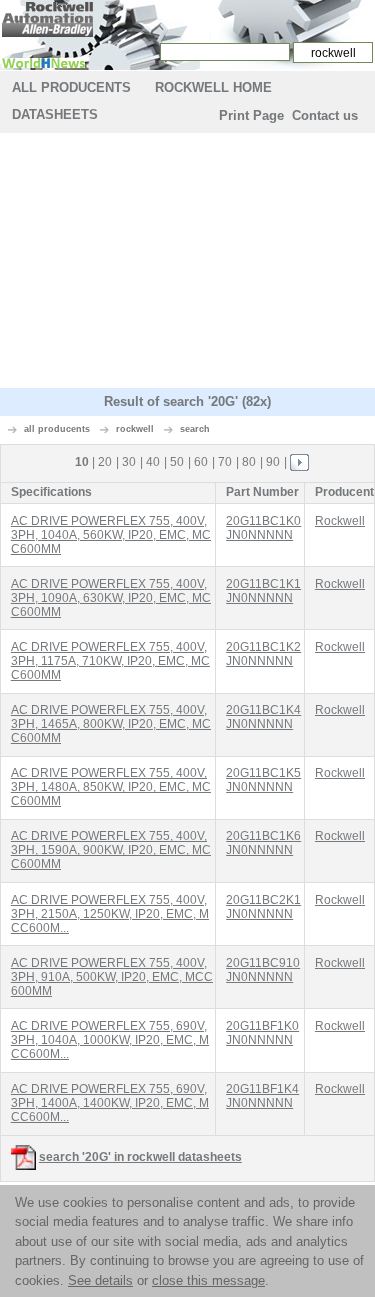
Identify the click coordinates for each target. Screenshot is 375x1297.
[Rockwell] (47, 18)
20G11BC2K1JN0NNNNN (263, 907)
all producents (57, 429)
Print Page (251, 115)
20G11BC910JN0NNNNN (263, 970)
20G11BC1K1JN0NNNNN (263, 591)
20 (105, 462)
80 (249, 462)
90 (273, 462)
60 (201, 462)
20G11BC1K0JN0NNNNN (263, 528)
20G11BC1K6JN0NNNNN (263, 843)
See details (100, 1280)
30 (129, 462)
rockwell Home (213, 87)
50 (177, 462)
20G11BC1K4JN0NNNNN (263, 717)
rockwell (135, 429)
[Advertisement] (188, 263)
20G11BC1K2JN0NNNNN (263, 654)
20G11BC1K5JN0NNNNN (263, 780)
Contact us (325, 115)
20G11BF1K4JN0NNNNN (262, 1096)
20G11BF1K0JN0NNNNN (262, 1033)
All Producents (71, 87)
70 (225, 462)
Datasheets (55, 114)
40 (153, 462)
